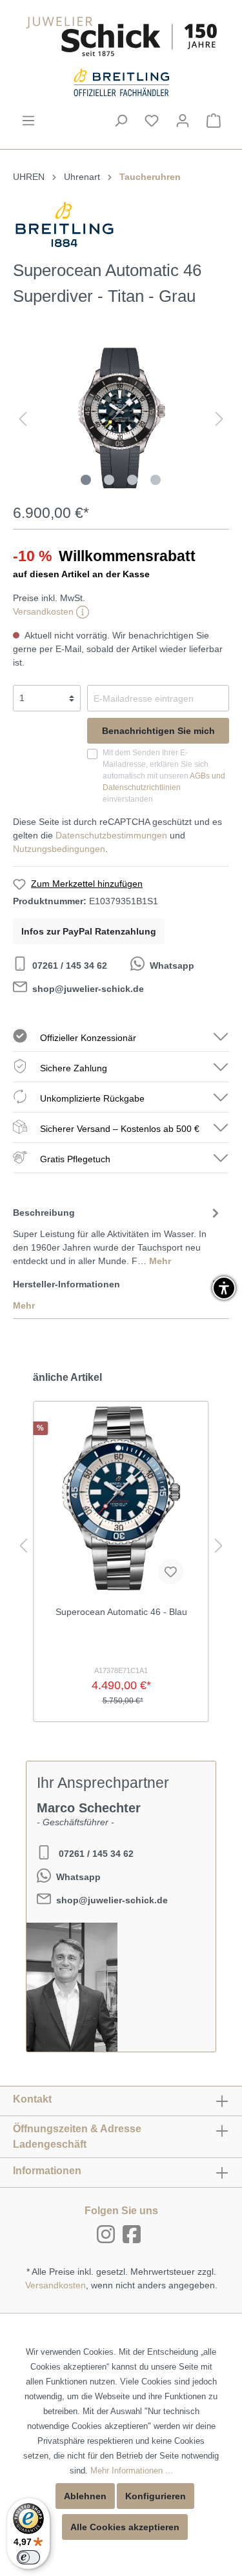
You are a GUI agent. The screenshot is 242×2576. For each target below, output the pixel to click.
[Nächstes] (219, 419)
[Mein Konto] (183, 121)
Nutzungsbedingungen (59, 849)
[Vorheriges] (23, 419)
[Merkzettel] (152, 121)
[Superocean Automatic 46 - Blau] (121, 1498)
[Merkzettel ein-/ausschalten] (170, 1572)
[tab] (118, 1235)
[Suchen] (121, 121)
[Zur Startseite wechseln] (121, 36)
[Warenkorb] (214, 121)
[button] (224, 1288)
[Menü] (28, 121)
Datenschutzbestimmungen (111, 835)
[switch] (28, 2557)
